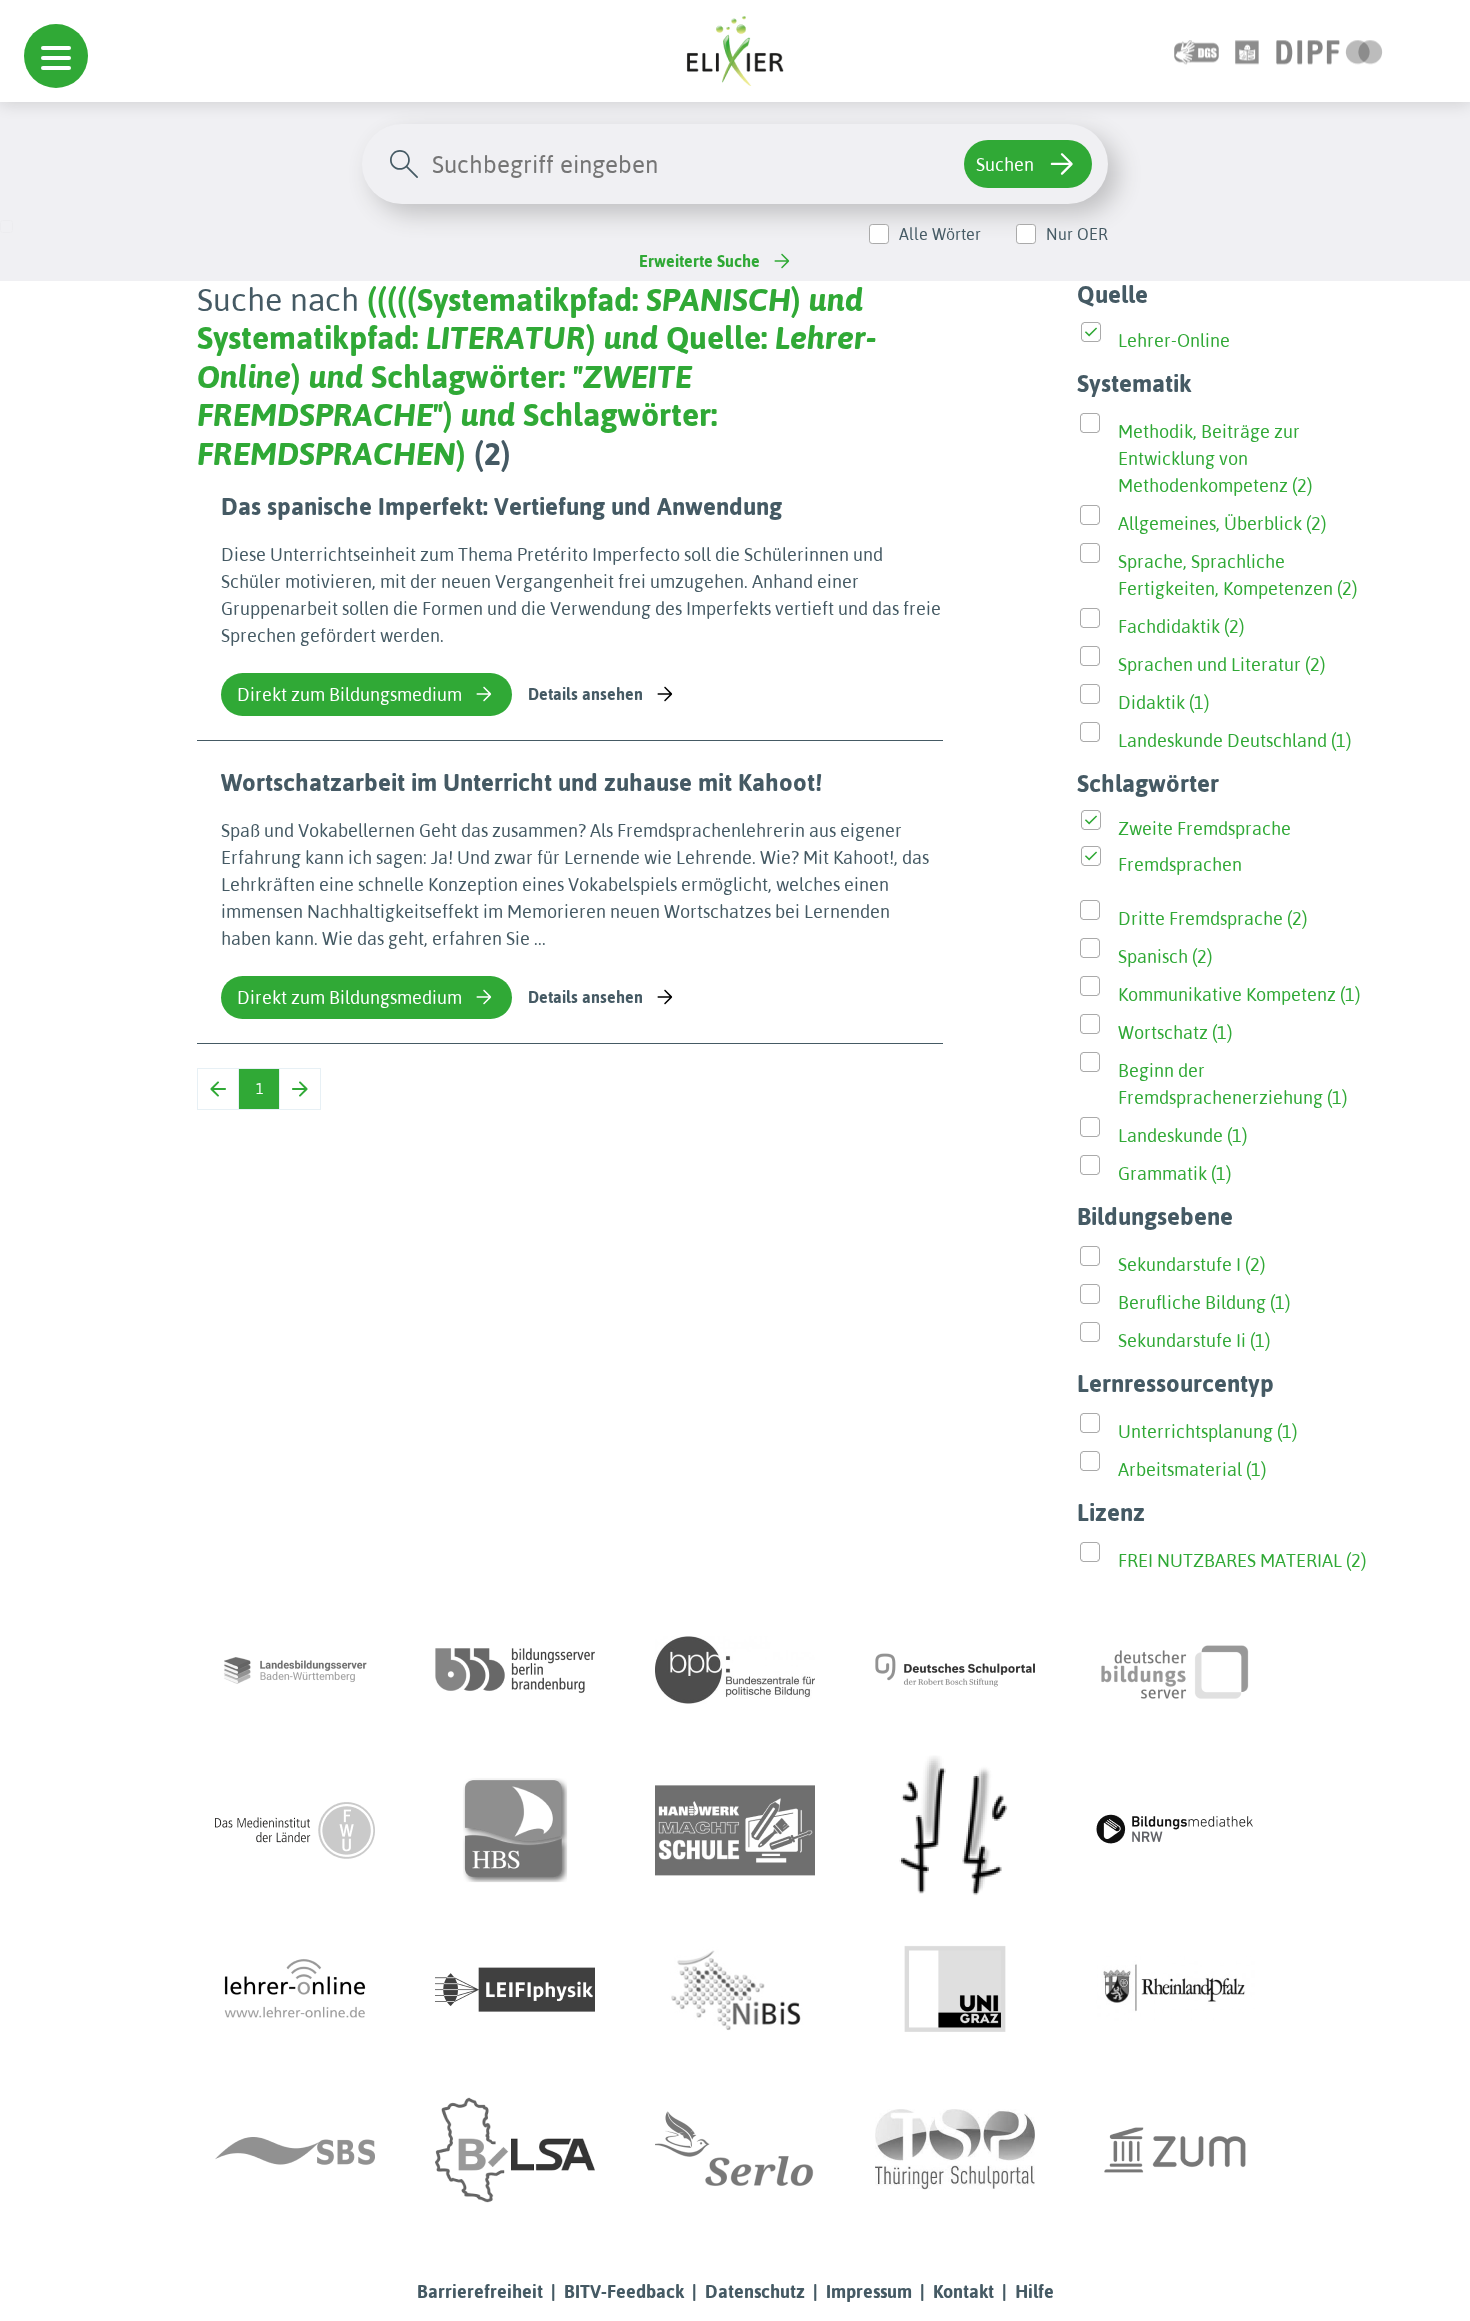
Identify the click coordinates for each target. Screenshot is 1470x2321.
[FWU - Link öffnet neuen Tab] (295, 1830)
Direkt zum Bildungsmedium (349, 694)
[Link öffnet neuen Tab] (1329, 50)
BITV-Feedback (624, 2291)
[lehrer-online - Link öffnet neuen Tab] (295, 1990)
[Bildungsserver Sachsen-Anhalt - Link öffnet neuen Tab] (515, 2150)
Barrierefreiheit (480, 2291)
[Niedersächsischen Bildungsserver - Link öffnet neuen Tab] (735, 1990)
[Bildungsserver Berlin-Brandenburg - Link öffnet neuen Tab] (515, 1670)
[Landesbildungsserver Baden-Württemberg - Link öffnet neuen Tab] (295, 1670)
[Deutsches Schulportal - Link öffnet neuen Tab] (955, 1670)
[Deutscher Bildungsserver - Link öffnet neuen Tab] (1175, 1670)
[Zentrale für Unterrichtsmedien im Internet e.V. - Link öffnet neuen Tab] (1175, 2150)
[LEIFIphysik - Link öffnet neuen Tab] (515, 1990)
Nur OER (1077, 234)
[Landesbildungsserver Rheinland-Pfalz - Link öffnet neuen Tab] (1175, 1990)
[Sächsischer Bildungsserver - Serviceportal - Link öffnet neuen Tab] (295, 2150)
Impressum (869, 2291)
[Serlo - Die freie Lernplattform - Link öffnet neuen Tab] (735, 2150)
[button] (56, 56)
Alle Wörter (940, 234)
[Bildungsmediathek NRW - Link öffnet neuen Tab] (1175, 1830)
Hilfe (1034, 2291)
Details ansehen (585, 694)
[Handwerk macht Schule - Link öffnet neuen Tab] (735, 1830)
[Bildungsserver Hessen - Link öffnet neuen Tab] (955, 1830)
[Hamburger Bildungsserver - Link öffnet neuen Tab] (515, 1830)
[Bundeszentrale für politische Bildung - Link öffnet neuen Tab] (735, 1670)
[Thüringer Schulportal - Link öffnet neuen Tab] (955, 2150)
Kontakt (963, 2291)
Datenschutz (755, 2291)
